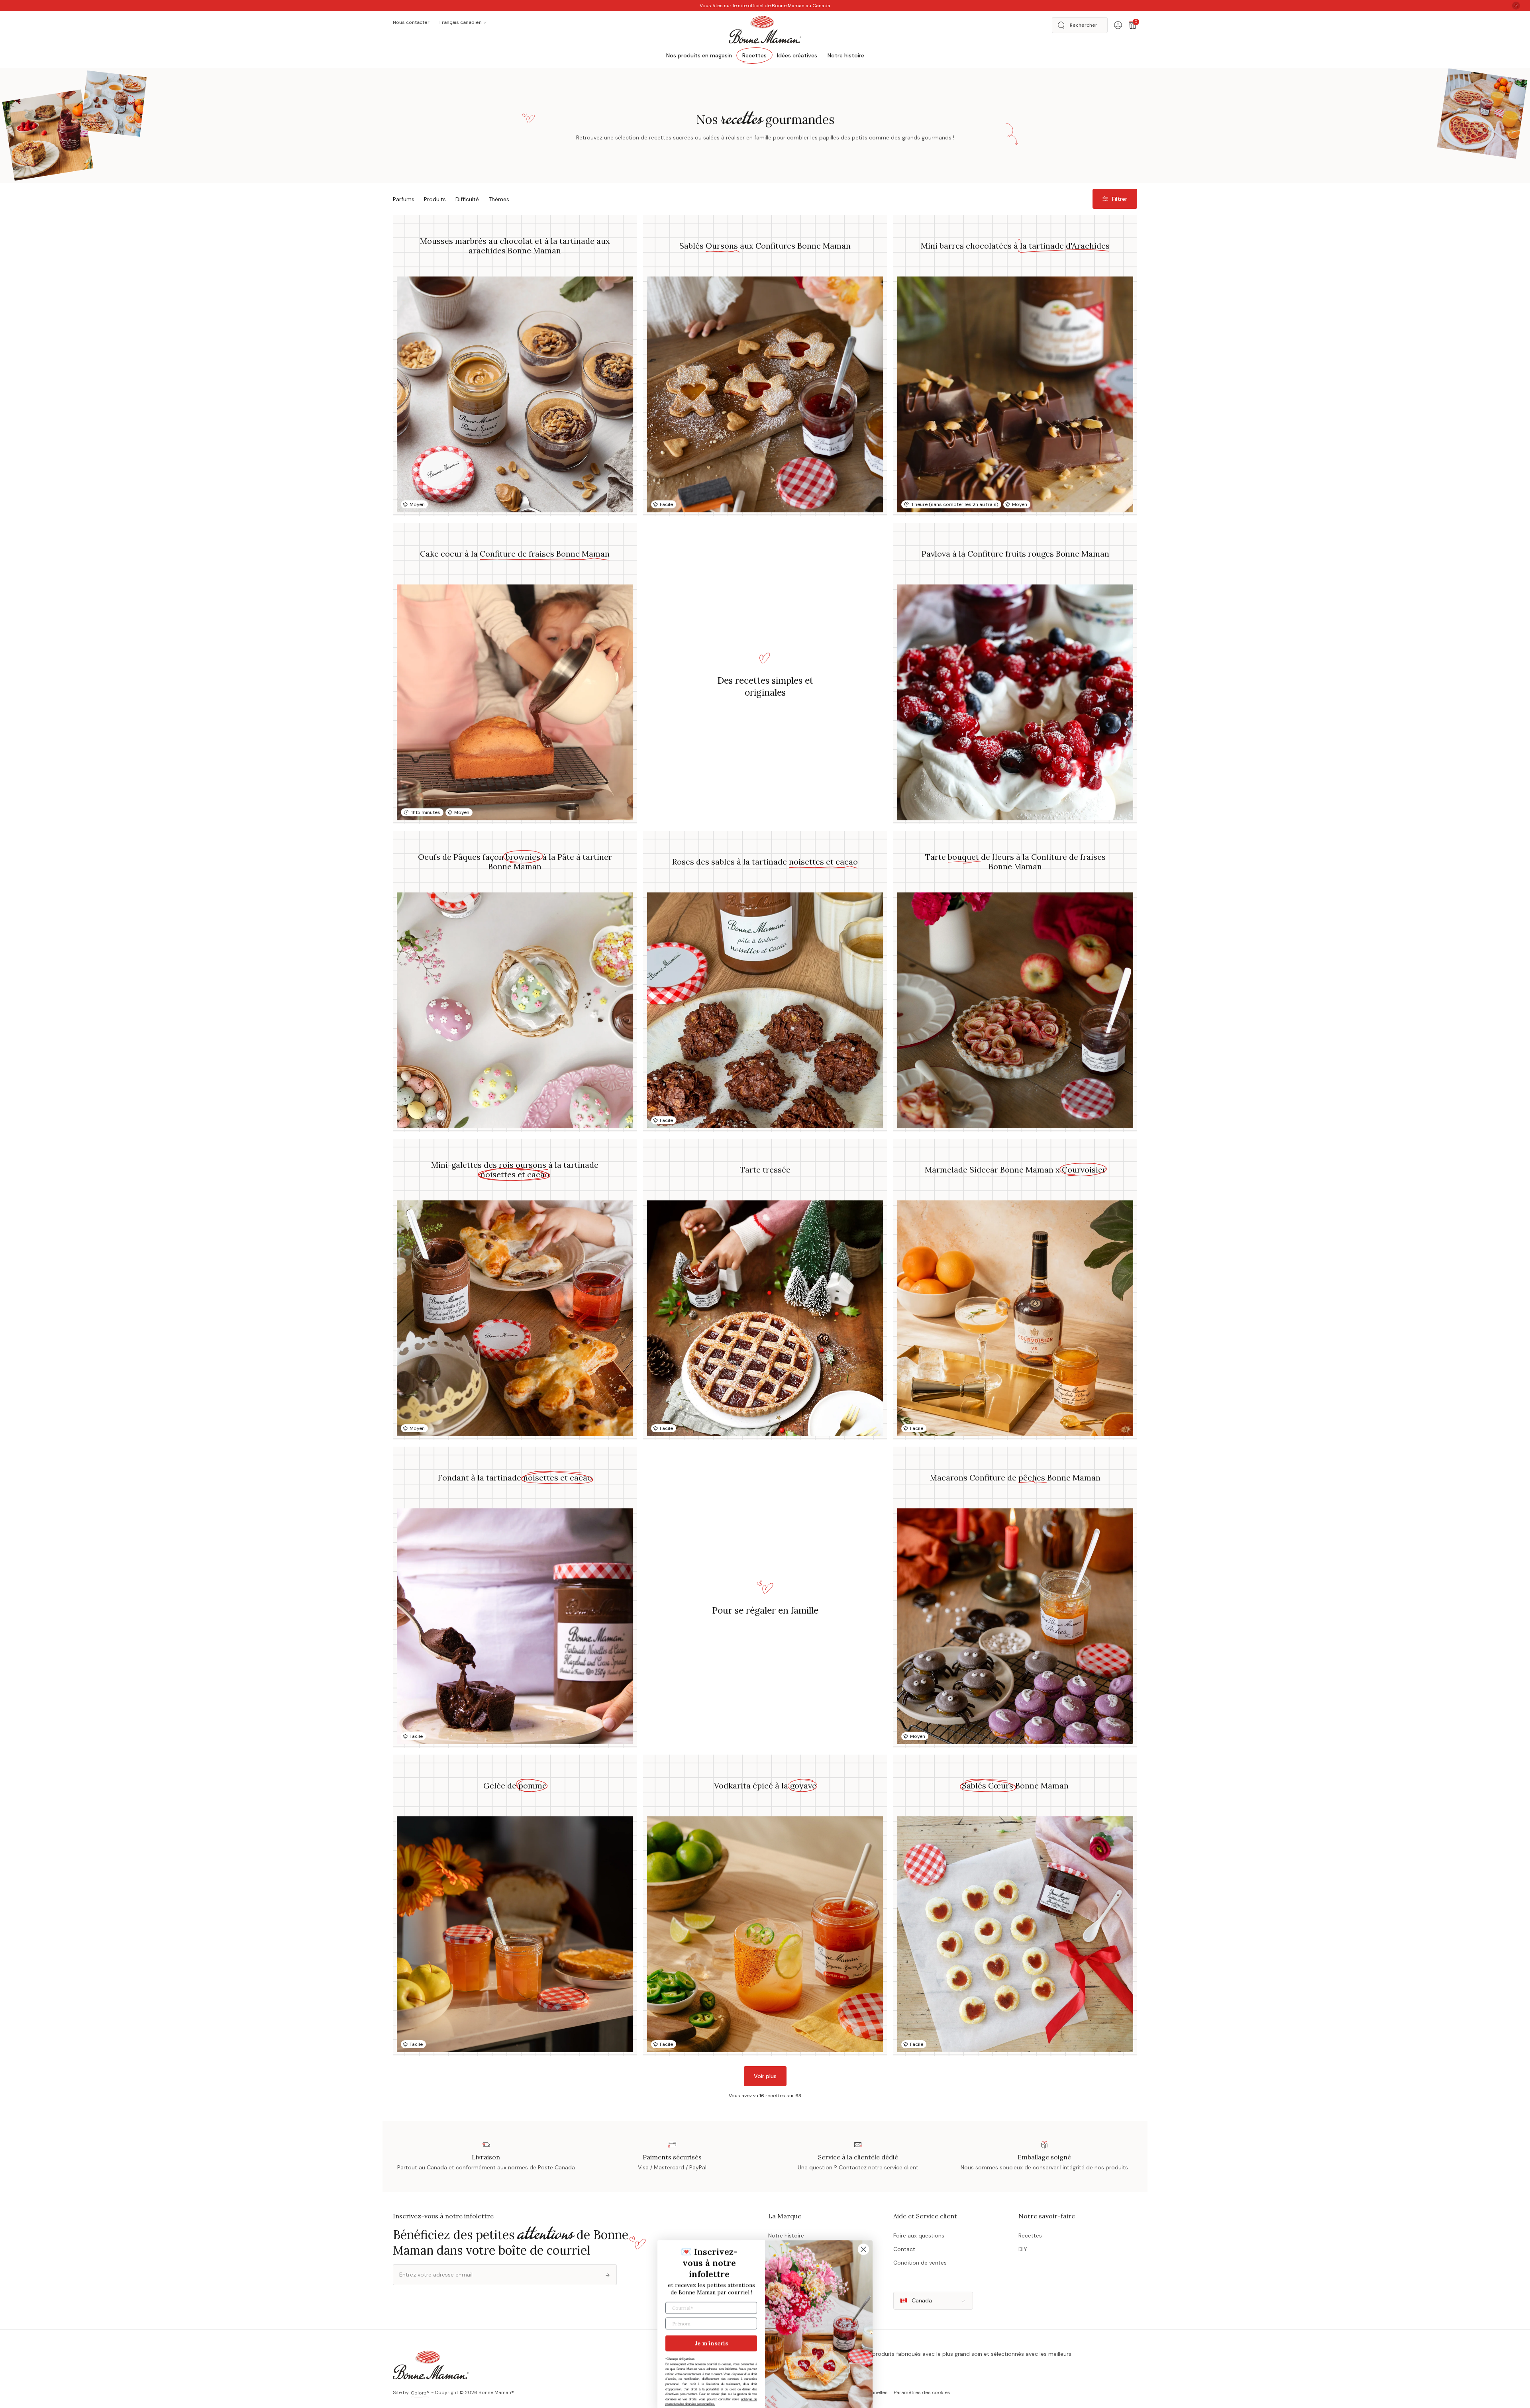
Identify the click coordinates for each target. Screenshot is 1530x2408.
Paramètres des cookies (922, 2392)
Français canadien (461, 22)
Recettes (1030, 2235)
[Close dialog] (863, 2241)
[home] (765, 29)
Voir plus (765, 2076)
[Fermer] (1516, 6)
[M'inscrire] (608, 2275)
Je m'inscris (711, 2335)
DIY (1023, 2249)
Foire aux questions (919, 2235)
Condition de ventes (920, 2263)
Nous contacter (411, 22)
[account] (1118, 25)
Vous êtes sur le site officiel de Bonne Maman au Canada (765, 6)
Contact (904, 2249)
